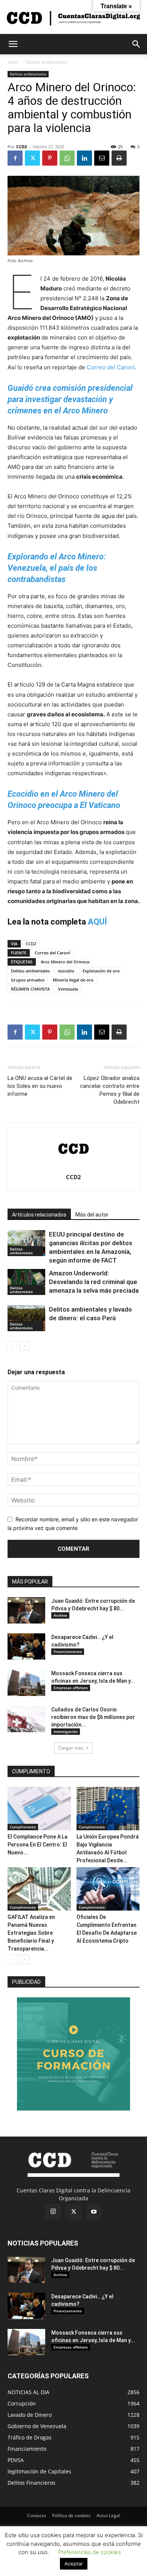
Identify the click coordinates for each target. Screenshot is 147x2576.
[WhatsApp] (67, 158)
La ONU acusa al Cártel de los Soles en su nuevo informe (40, 1086)
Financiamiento (68, 1651)
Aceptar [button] (74, 2564)
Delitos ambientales (47, 62)
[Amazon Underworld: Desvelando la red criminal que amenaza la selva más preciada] (26, 1282)
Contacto (37, 2515)
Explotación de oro (101, 971)
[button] (13, 44)
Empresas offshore (71, 1688)
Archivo (60, 1615)
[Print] (119, 158)
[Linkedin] (84, 158)
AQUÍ (97, 922)
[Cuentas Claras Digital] (73, 18)
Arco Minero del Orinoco (65, 962)
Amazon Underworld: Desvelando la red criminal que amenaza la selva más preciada (94, 1282)
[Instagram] (53, 2212)
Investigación (66, 1731)
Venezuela (68, 989)
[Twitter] (32, 158)
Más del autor (92, 1215)
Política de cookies (71, 2515)
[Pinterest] (50, 158)
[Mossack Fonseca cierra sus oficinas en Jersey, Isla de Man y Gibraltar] (26, 1683)
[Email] (102, 158)
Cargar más (71, 1748)
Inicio (13, 62)
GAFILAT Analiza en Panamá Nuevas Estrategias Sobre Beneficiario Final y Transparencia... (31, 1933)
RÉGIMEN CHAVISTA (30, 989)
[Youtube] (94, 2212)
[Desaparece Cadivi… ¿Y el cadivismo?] (26, 1647)
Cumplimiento (23, 1827)
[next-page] (24, 1346)
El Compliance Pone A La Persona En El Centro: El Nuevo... (38, 1845)
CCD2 (21, 147)
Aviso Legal (108, 2515)
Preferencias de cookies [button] (90, 2552)
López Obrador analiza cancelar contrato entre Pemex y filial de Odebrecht (110, 1090)
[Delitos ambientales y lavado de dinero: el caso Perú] (26, 1318)
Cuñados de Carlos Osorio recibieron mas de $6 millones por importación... (93, 1717)
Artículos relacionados (39, 1215)
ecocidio (66, 971)
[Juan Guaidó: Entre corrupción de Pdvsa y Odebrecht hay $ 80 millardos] (26, 1610)
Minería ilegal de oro (73, 980)
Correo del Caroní (111, 367)
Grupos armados (28, 980)
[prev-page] (12, 1346)
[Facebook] (15, 158)
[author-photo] (73, 1167)
